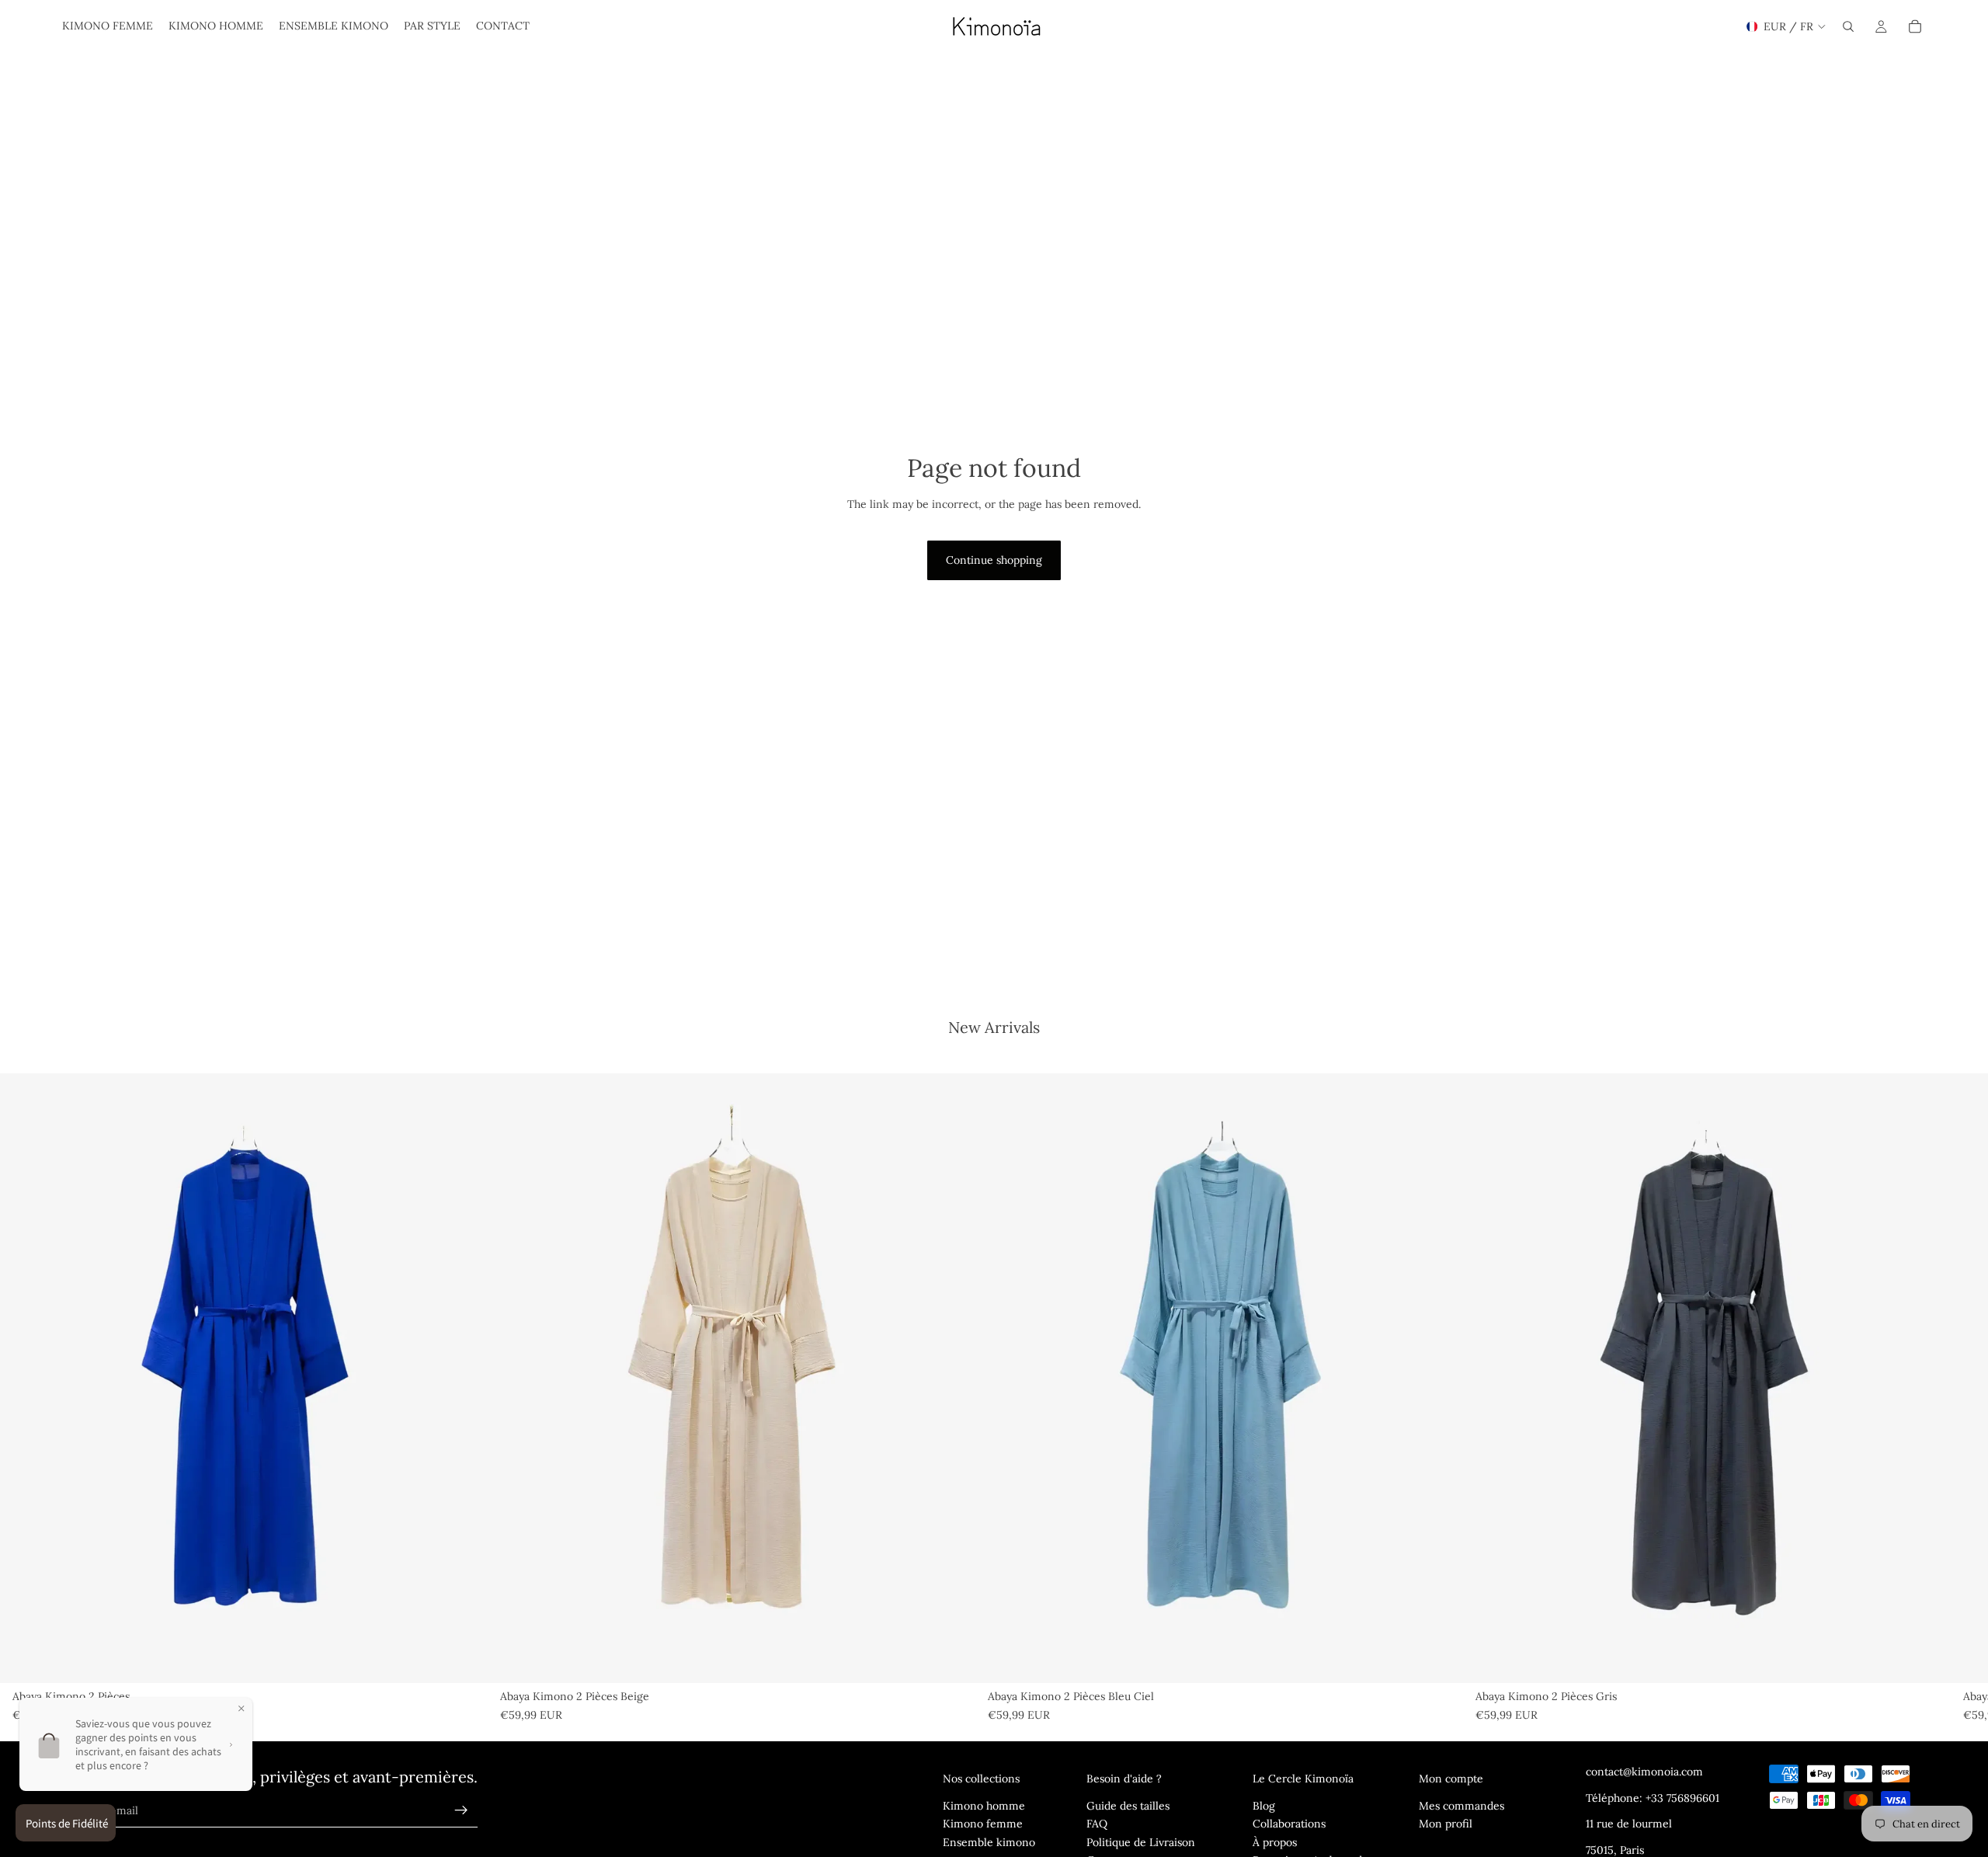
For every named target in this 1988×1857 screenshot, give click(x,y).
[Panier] (1915, 26)
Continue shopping (994, 560)
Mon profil (1446, 1824)
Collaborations (1289, 1824)
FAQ (1097, 1824)
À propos (1275, 1842)
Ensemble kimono (989, 1842)
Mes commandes (1461, 1806)
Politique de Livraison (1141, 1842)
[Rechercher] (1848, 26)
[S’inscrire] (461, 1810)
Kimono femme (983, 1824)
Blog (1264, 1806)
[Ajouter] (464, 1659)
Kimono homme (984, 1806)
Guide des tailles (1128, 1806)
